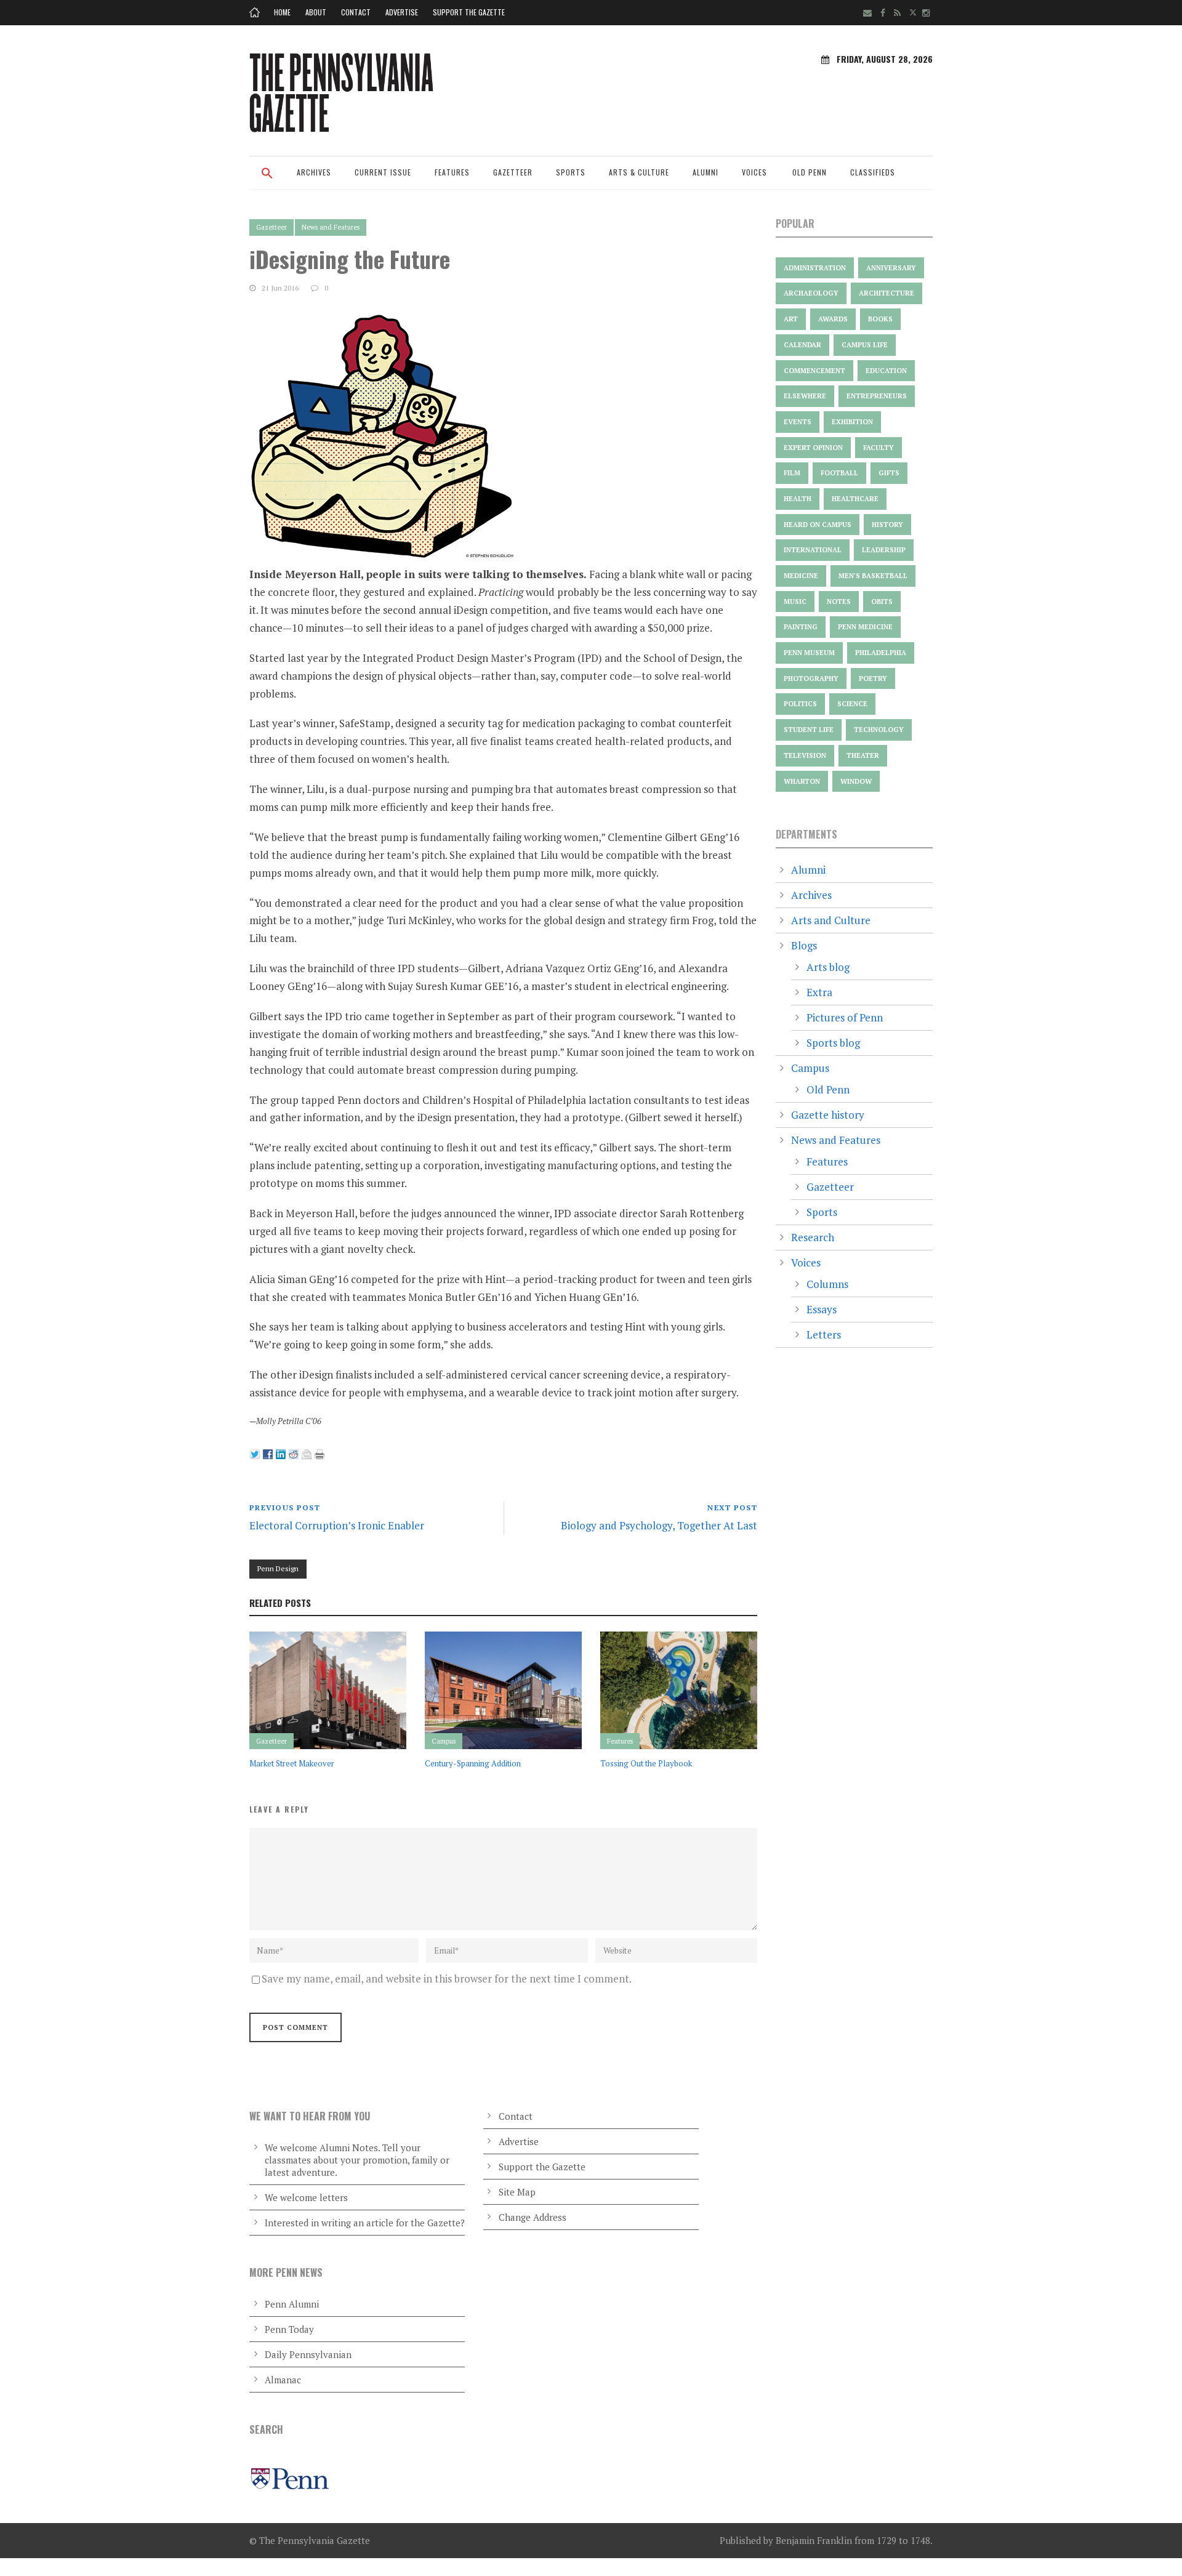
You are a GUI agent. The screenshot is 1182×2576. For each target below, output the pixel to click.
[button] (267, 181)
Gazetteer (513, 172)
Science (852, 704)
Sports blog (833, 1043)
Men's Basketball (873, 576)
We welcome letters (306, 2197)
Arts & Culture (639, 172)
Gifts (889, 473)
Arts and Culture (831, 920)
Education (886, 371)
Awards (833, 319)
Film (792, 473)
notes (839, 602)
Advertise (402, 12)
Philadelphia (881, 653)
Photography (811, 678)
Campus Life (865, 345)
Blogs (804, 945)
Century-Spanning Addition (473, 1763)
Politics (800, 704)
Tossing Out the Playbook (646, 1763)
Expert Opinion (813, 448)
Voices (754, 172)
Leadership (884, 550)
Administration (815, 268)
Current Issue (383, 172)
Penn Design (278, 1568)
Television (805, 755)
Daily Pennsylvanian (308, 2354)
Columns (827, 1284)
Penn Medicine (865, 627)
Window (856, 781)
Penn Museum (809, 653)
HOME (282, 12)
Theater (863, 755)
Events (798, 422)
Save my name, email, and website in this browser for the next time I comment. (447, 1978)
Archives (314, 172)
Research (813, 1237)
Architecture (886, 293)
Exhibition (852, 422)
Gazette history (828, 1115)
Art (791, 319)
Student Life (809, 730)
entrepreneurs (877, 396)
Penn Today (289, 2329)
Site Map (517, 2192)
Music (795, 602)
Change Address (533, 2217)
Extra (819, 992)
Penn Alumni (292, 2304)
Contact (356, 12)
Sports (571, 172)
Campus (444, 1741)
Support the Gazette (469, 12)
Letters (824, 1334)
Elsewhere (805, 396)
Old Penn (810, 172)
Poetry (873, 678)
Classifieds (873, 172)
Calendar (802, 345)
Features (452, 172)
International (813, 550)
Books (880, 319)
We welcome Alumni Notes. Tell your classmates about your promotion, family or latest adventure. (357, 2160)
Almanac (283, 2380)
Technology (879, 730)
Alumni (706, 172)
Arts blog (828, 967)
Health (798, 499)
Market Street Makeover (292, 1763)
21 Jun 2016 (280, 288)
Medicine (801, 576)
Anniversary (891, 268)
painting (801, 627)
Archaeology (811, 293)
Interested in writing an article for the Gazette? (365, 2223)
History (887, 525)
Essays (822, 1309)
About (316, 12)
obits (882, 602)
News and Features (331, 227)
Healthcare (855, 499)
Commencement (814, 371)
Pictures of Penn (845, 1017)
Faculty (878, 448)
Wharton (802, 781)
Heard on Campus (818, 525)
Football (839, 473)
